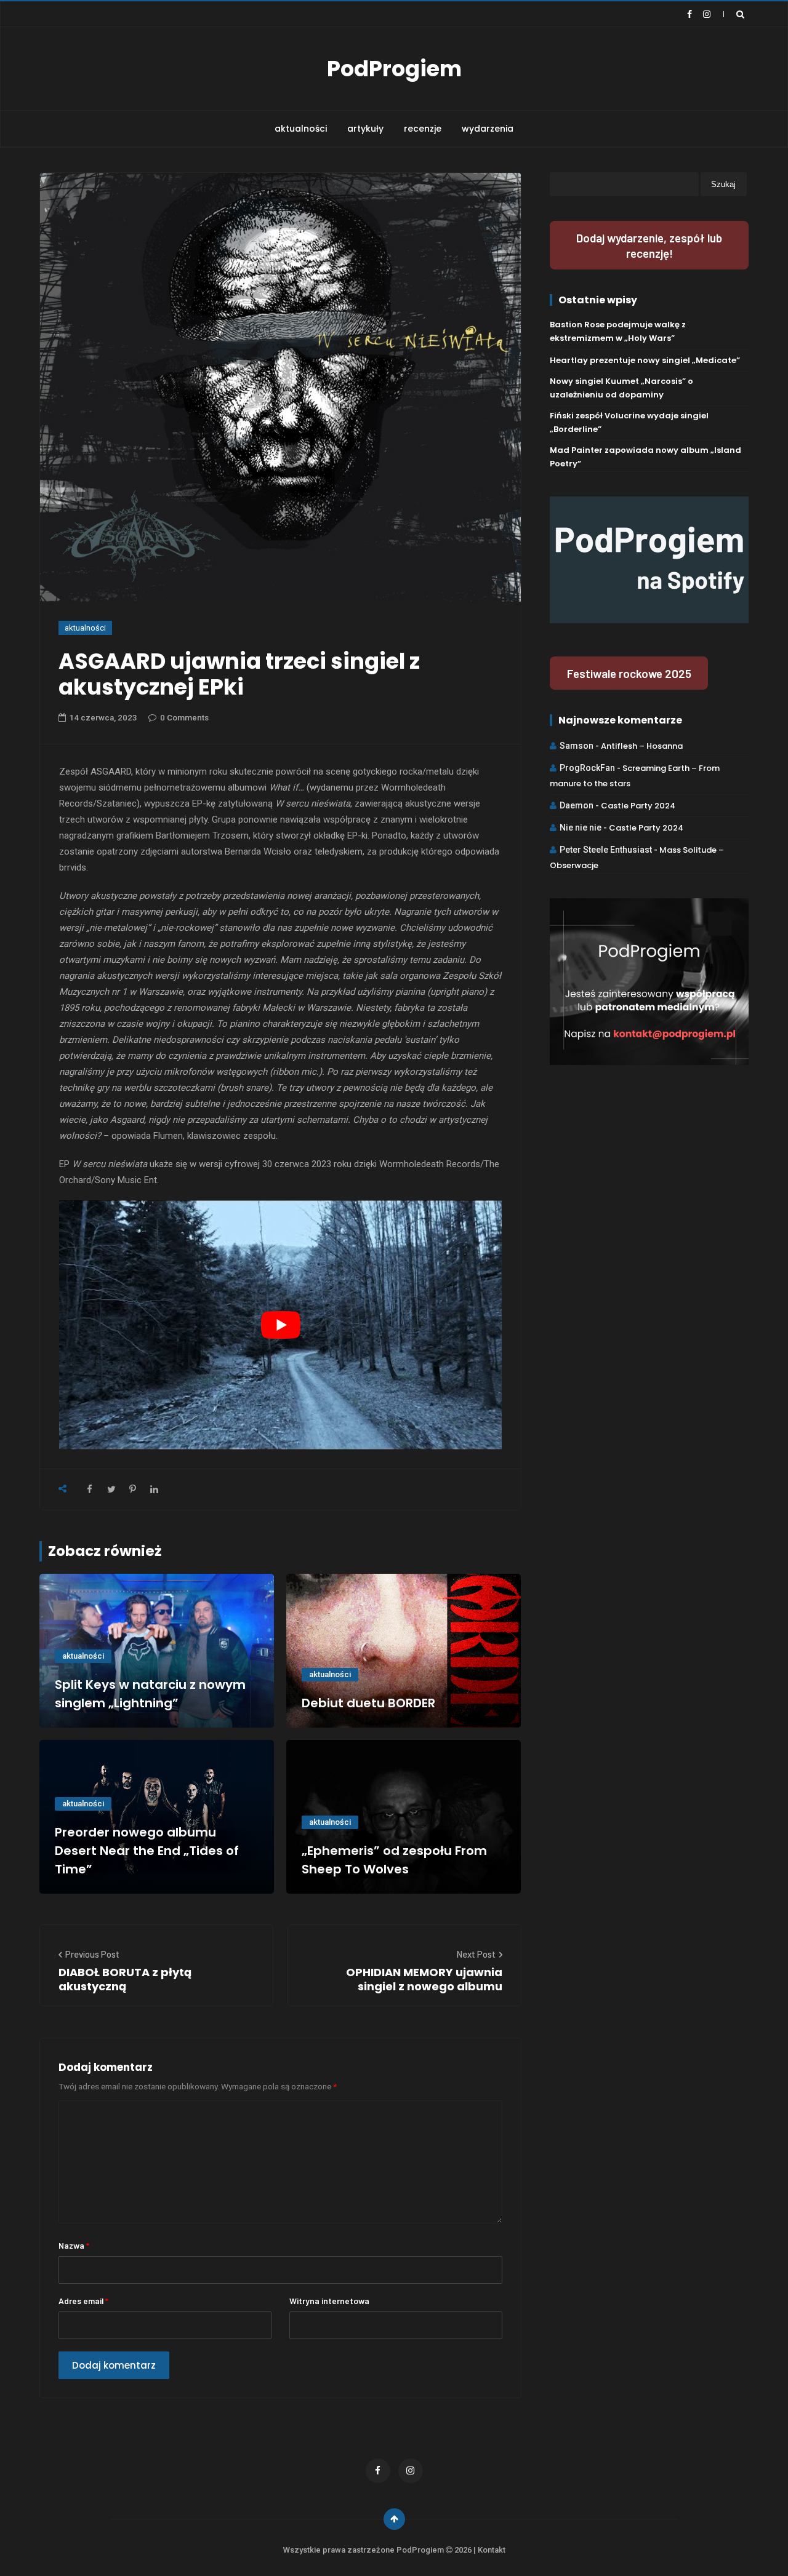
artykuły (365, 129)
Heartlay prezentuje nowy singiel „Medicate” (645, 360)
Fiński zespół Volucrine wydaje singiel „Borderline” (629, 422)
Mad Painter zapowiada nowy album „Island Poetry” (645, 457)
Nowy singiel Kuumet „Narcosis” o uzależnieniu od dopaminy (621, 388)
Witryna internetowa (329, 2301)
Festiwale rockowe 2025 (629, 673)
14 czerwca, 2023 (103, 718)
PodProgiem (394, 69)
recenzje (423, 129)
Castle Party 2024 (638, 806)
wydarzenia (488, 129)
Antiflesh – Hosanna (642, 746)
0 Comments (184, 718)
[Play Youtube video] (280, 1325)
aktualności (301, 129)
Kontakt (492, 2550)
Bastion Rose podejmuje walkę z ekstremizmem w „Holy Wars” (618, 331)
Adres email (83, 2301)
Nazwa (74, 2245)
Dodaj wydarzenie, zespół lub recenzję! (649, 245)
